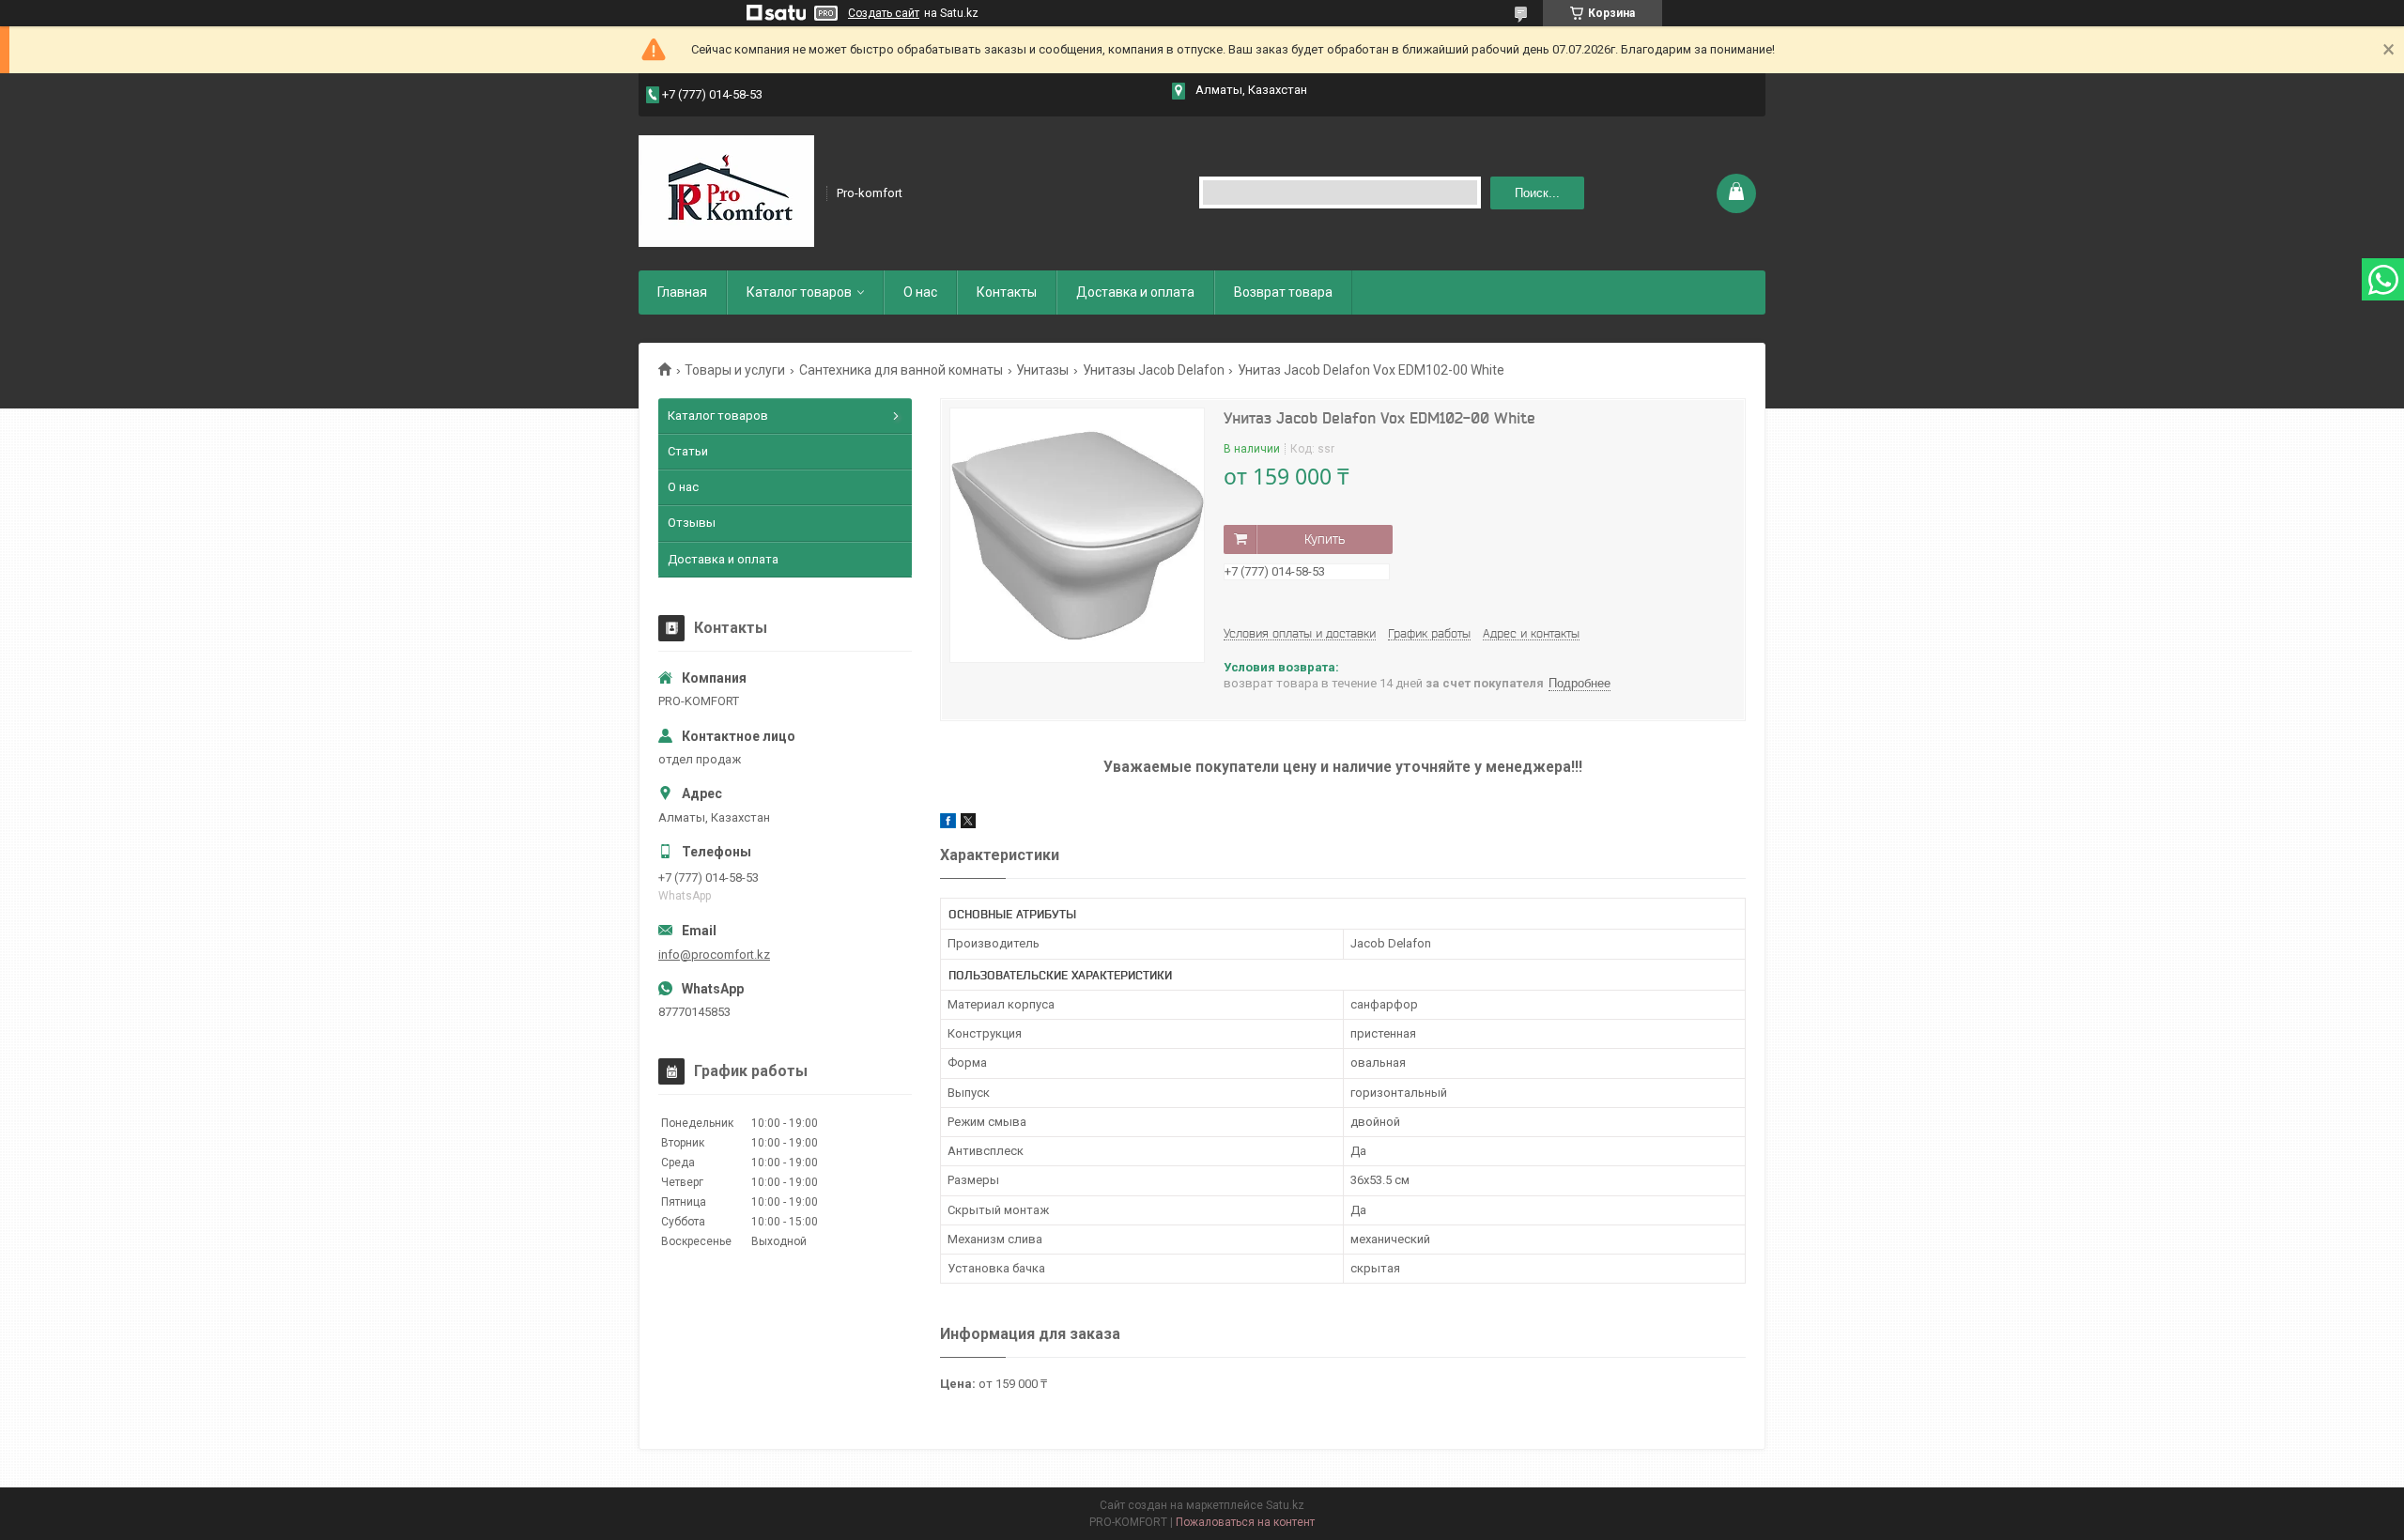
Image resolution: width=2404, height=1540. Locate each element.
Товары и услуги (735, 370)
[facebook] (948, 824)
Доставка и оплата (1135, 292)
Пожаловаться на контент (1245, 1522)
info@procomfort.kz (714, 955)
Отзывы (692, 523)
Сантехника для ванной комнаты (901, 370)
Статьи (688, 451)
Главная (682, 292)
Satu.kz (1285, 1505)
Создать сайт (884, 13)
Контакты (1007, 292)
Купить (1325, 539)
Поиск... (1537, 193)
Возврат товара (1283, 292)
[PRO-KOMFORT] (726, 192)
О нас (920, 292)
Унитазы (1042, 370)
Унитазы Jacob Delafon (1154, 370)
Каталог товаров (799, 292)
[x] (968, 824)
